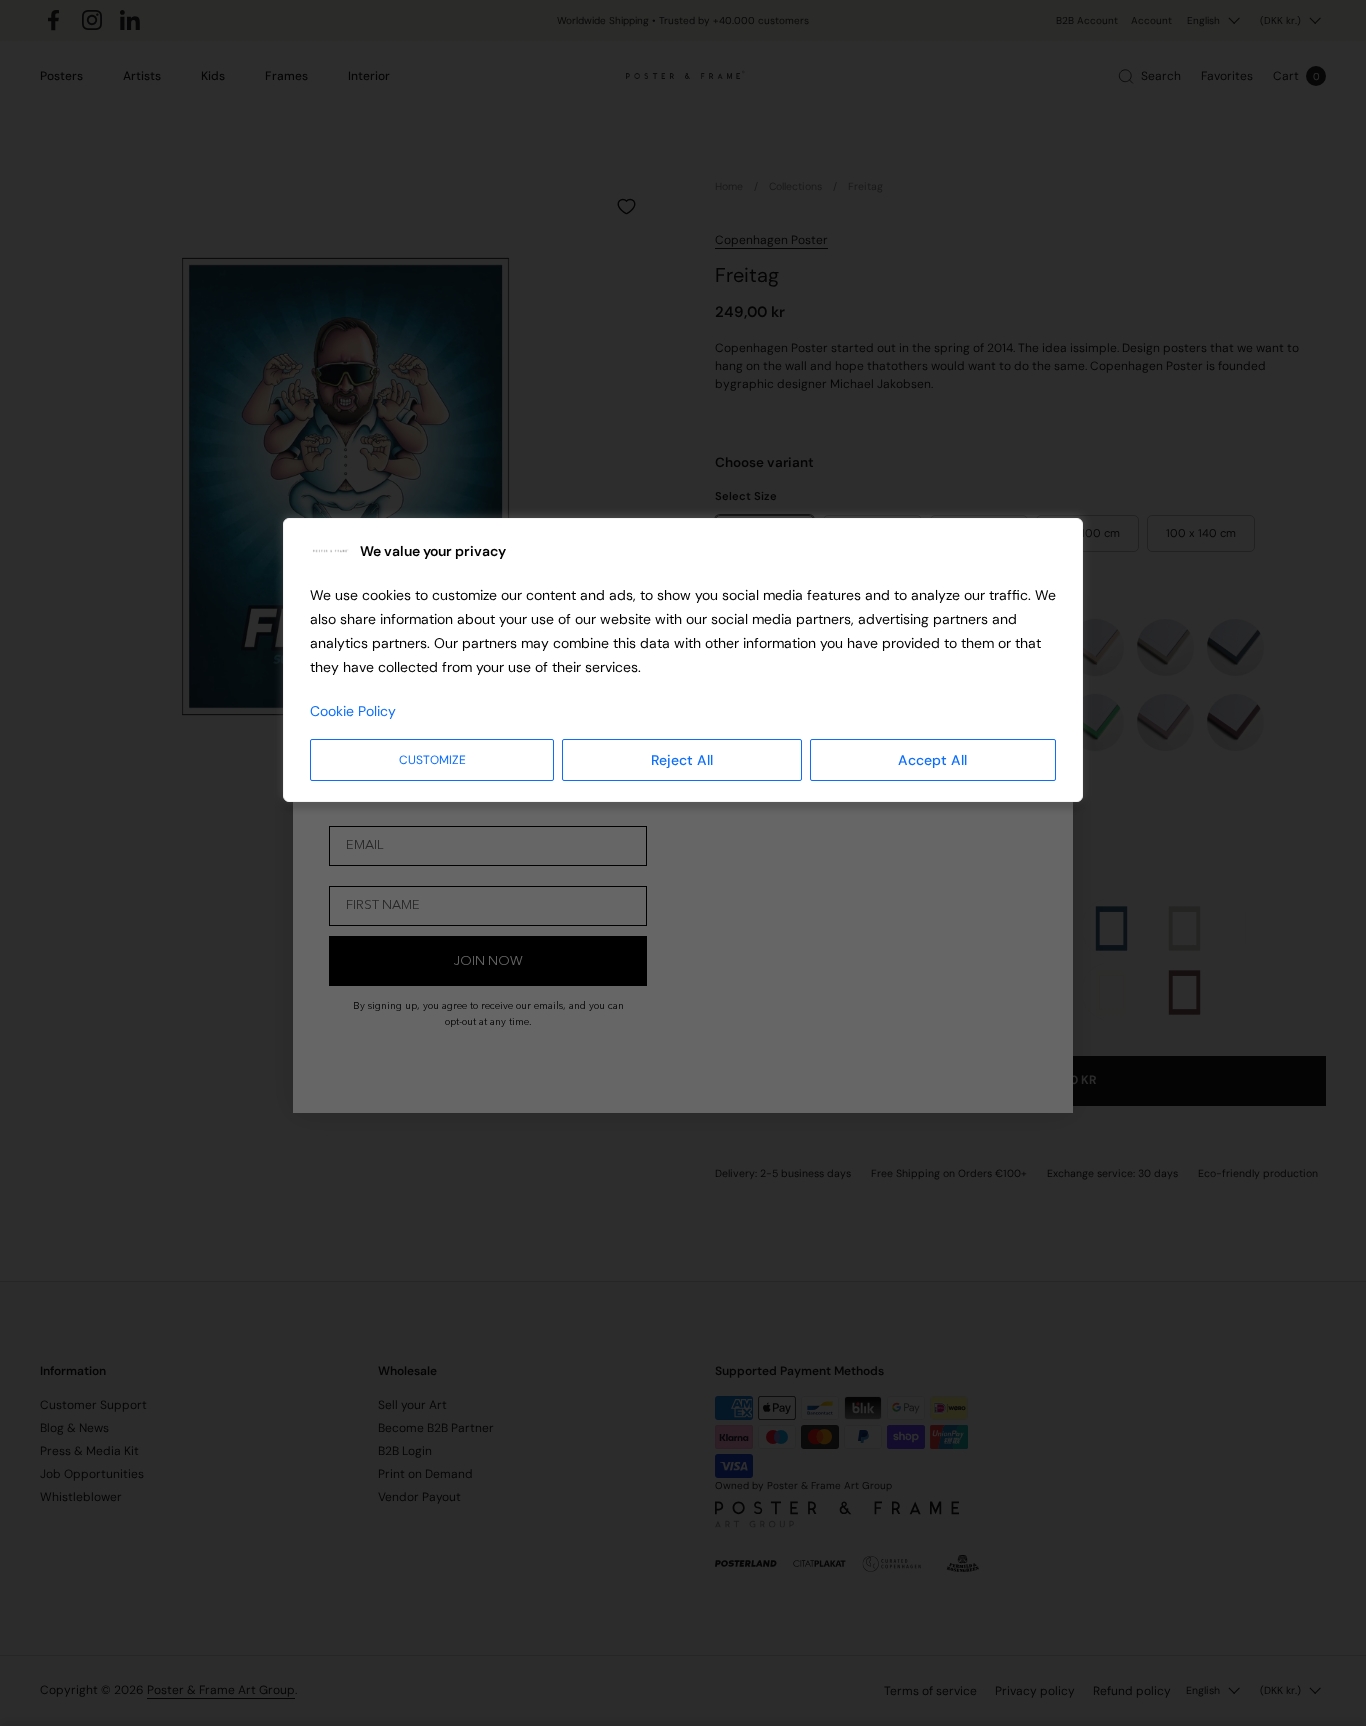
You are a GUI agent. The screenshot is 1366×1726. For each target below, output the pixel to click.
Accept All (932, 760)
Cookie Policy (353, 711)
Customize (432, 760)
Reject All (682, 760)
